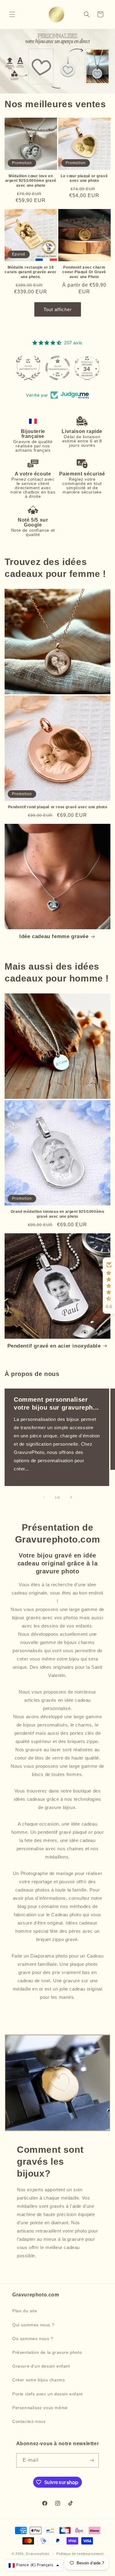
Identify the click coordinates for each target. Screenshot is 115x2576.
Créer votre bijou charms (38, 2380)
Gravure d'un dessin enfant (41, 2366)
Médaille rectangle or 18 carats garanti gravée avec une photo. (31, 272)
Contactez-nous (29, 2421)
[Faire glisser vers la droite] (71, 1497)
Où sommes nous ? (33, 2339)
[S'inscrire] (92, 2460)
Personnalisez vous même (40, 2408)
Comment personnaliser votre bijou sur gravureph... (56, 1404)
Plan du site (25, 2311)
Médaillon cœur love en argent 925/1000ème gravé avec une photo (31, 181)
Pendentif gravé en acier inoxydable (54, 1346)
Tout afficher (58, 309)
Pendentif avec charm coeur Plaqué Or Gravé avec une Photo (84, 272)
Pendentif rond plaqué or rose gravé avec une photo (58, 807)
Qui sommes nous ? (33, 2325)
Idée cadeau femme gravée (54, 936)
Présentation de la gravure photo (47, 2352)
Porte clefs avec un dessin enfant (48, 2394)
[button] (12, 14)
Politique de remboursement (80, 2554)
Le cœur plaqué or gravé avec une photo (84, 178)
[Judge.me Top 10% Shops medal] (87, 368)
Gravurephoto (37, 2554)
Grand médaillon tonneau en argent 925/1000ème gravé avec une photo (58, 1214)
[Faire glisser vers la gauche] (44, 1497)
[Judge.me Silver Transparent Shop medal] (28, 368)
